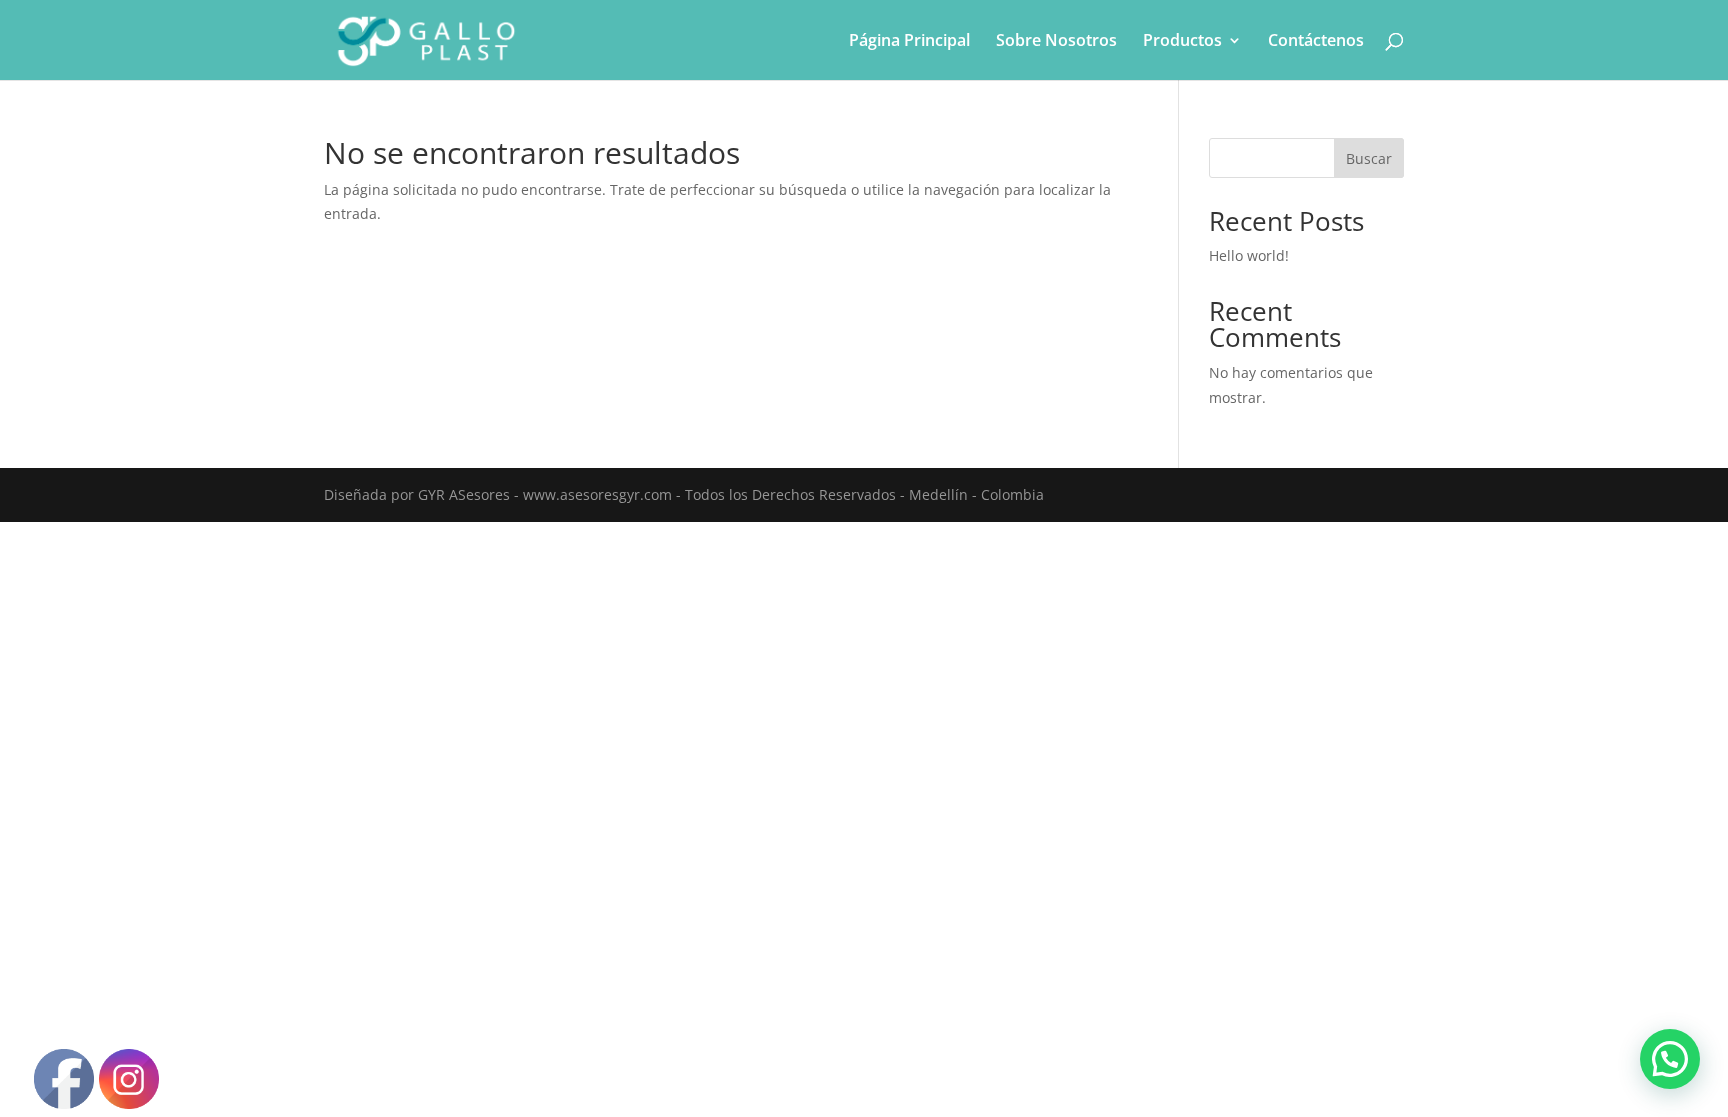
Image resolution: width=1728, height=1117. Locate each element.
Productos (1182, 42)
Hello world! (1249, 255)
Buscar (1369, 158)
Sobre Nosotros (1056, 42)
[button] (1670, 1059)
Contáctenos (1316, 42)
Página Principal (909, 42)
